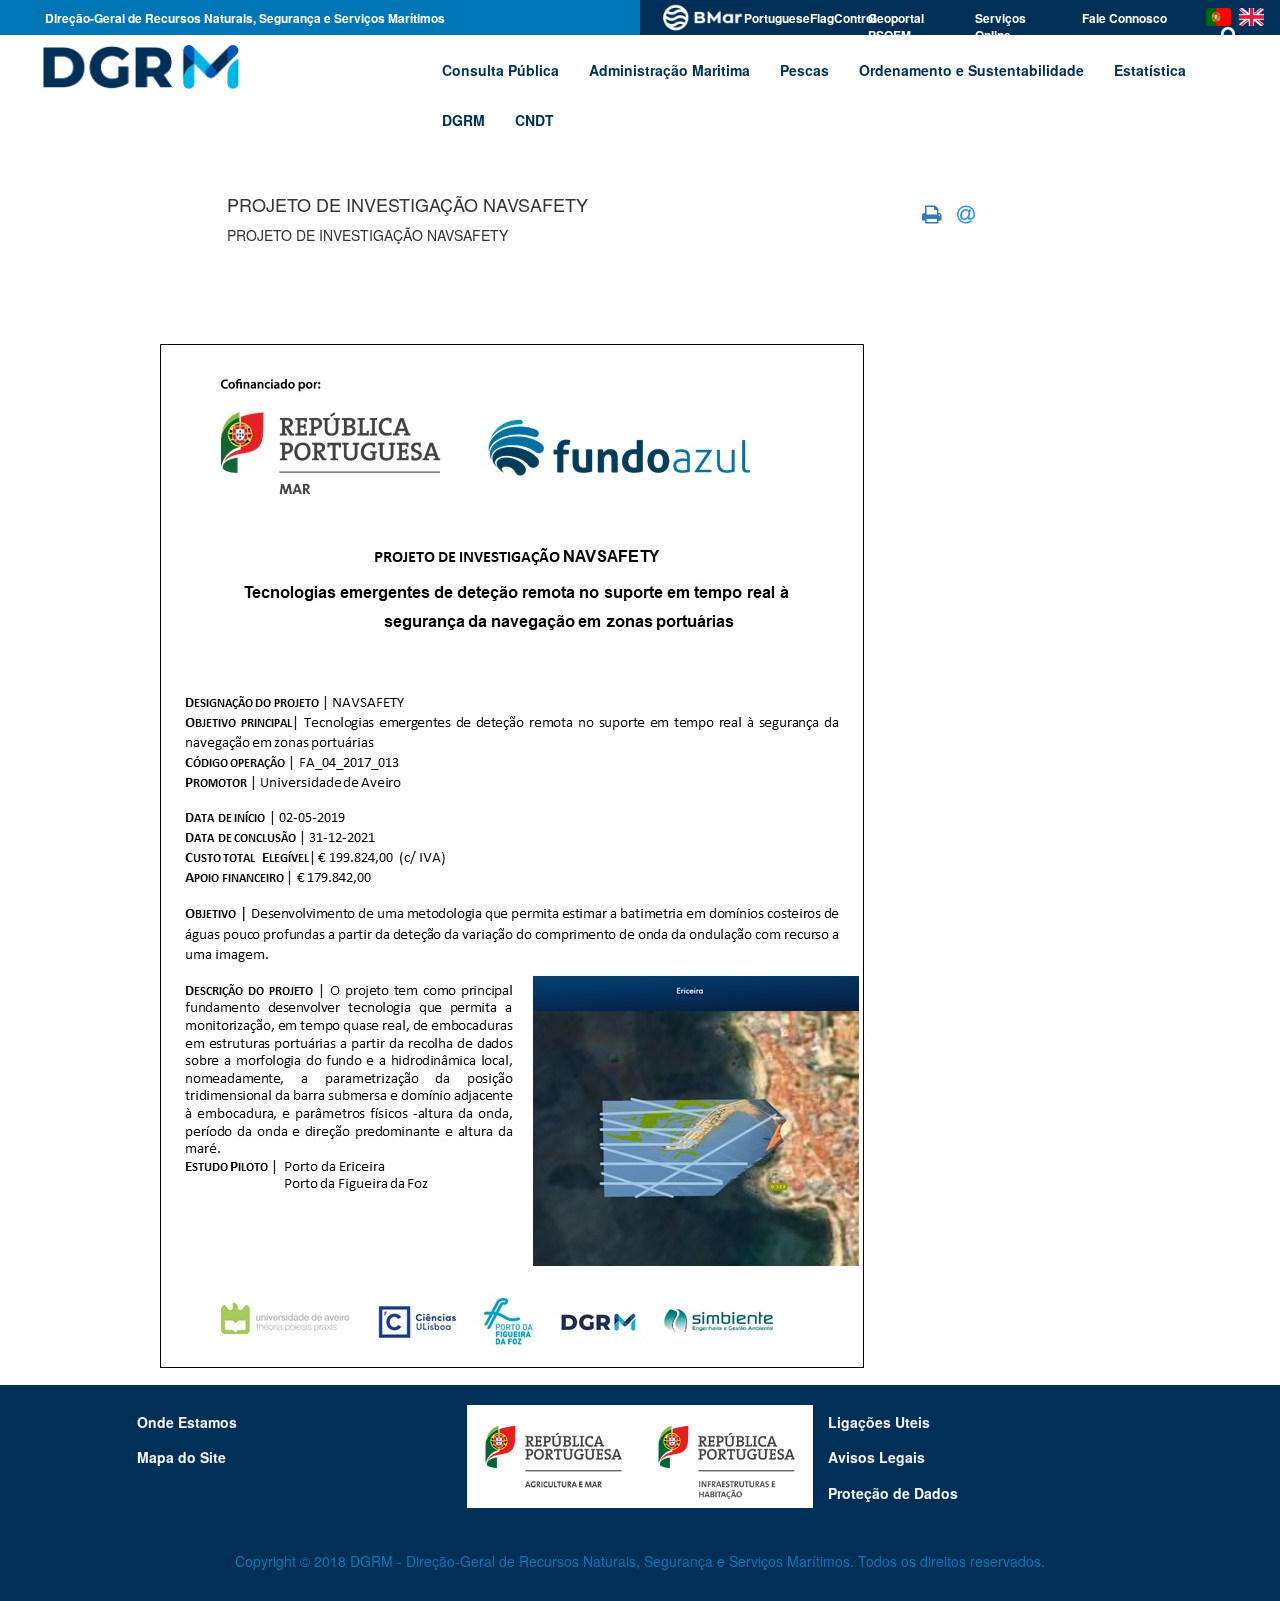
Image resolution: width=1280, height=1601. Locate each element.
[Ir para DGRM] (137, 66)
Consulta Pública (500, 70)
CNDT (534, 120)
